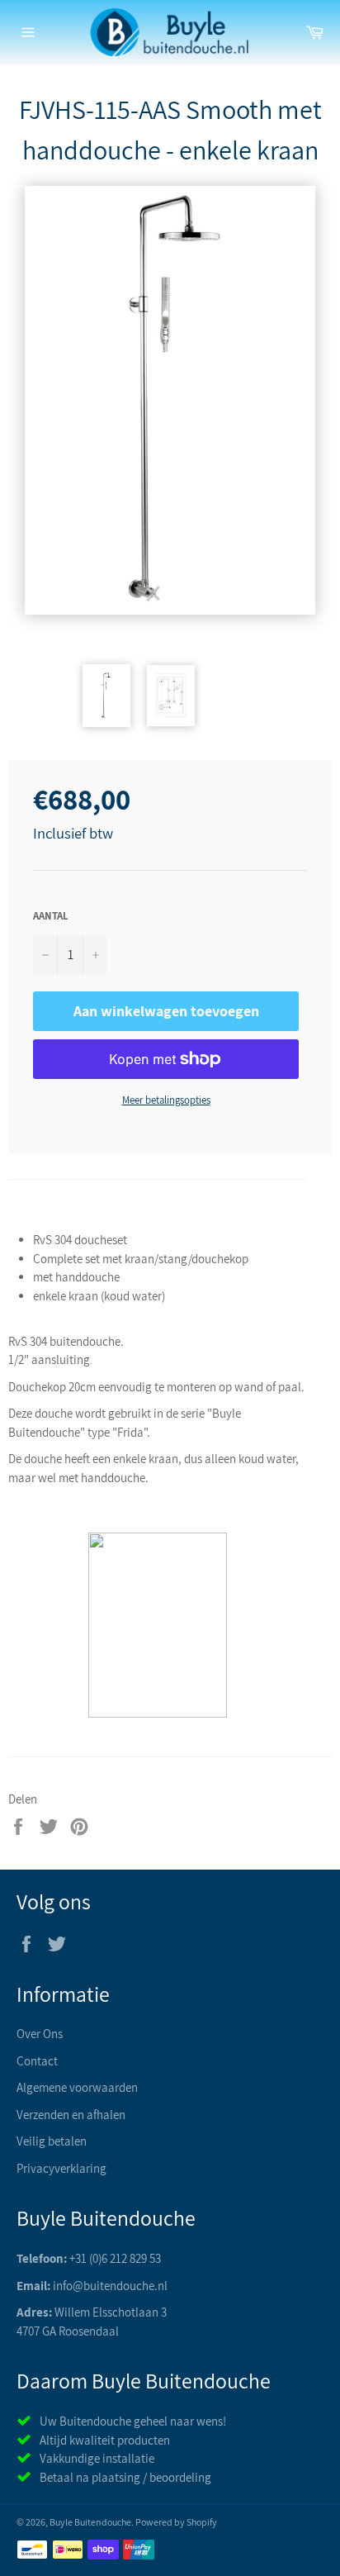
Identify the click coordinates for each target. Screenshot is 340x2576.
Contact (37, 2061)
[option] (170, 400)
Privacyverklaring (61, 2168)
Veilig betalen (52, 2141)
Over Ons (40, 2034)
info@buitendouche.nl (110, 2286)
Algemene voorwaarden (77, 2087)
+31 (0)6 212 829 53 (115, 2258)
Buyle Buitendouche (90, 2522)
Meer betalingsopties (166, 1100)
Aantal (51, 916)
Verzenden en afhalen (71, 2115)
